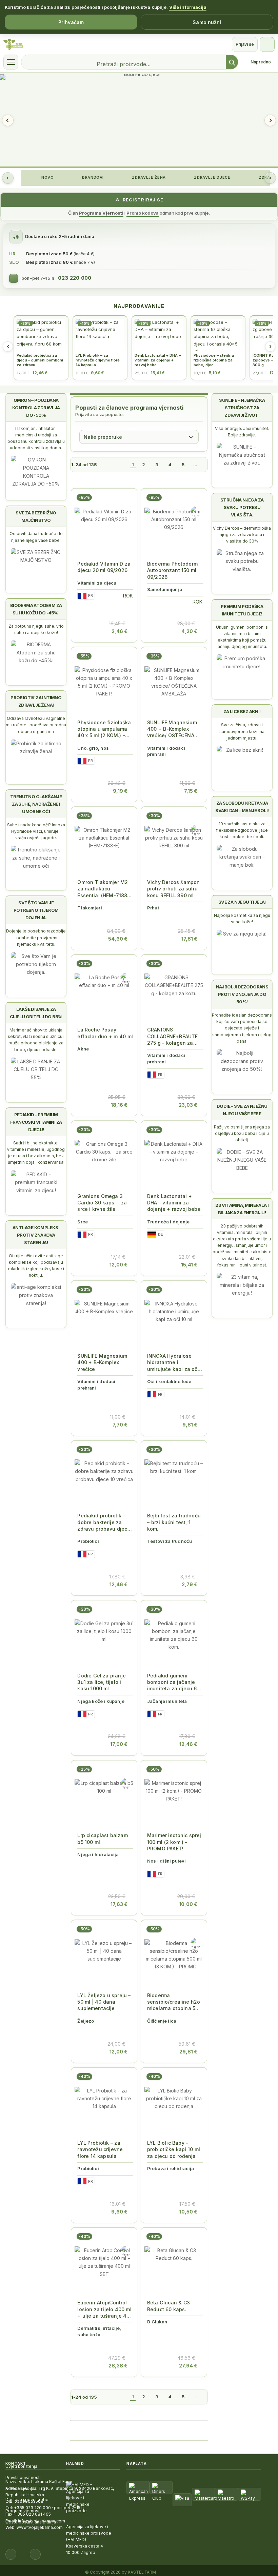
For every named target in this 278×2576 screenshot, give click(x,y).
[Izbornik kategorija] (11, 62)
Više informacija (188, 7)
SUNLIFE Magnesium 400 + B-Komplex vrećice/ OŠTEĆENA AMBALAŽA (172, 729)
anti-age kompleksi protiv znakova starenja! (36, 1235)
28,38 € (118, 2366)
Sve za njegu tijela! (242, 902)
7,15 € (191, 791)
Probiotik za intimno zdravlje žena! (36, 701)
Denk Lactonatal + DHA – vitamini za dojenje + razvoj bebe (174, 1203)
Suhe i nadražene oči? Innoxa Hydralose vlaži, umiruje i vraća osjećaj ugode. (36, 831)
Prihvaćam (71, 22)
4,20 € (189, 631)
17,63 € (119, 1904)
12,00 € (118, 1265)
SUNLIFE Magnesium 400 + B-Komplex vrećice (102, 1362)
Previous (8, 120)
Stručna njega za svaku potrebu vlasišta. (242, 507)
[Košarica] (267, 44)
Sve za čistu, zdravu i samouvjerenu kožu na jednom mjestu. (242, 731)
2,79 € (190, 1584)
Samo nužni (207, 22)
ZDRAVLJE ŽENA (148, 177)
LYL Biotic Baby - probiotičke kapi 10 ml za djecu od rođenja (174, 2149)
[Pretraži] (232, 62)
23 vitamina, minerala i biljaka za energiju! (242, 1209)
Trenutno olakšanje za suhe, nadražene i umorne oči (36, 804)
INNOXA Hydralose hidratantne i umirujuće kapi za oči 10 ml (173, 1363)
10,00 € (188, 1904)
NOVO (47, 177)
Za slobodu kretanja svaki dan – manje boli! (242, 807)
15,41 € (189, 1265)
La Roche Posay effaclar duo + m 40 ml (105, 1033)
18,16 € (119, 1105)
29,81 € (188, 2052)
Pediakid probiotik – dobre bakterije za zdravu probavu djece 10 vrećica (104, 1522)
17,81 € (189, 939)
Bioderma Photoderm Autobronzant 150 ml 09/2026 (172, 570)
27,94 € (188, 2366)
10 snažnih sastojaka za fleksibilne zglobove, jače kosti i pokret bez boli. (242, 830)
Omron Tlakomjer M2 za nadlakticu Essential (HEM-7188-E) (103, 889)
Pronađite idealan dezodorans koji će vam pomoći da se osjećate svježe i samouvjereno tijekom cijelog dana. (242, 1028)
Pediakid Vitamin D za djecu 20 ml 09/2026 (104, 567)
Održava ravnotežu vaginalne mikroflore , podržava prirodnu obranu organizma (36, 725)
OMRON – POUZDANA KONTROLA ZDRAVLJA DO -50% (36, 408)
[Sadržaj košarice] (87, 627)
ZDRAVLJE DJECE (212, 177)
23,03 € (188, 1105)
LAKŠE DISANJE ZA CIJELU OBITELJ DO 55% (36, 1013)
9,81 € (190, 1425)
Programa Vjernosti (101, 213)
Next (270, 120)
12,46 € (118, 1584)
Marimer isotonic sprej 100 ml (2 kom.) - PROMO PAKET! (174, 1842)
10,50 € (188, 2212)
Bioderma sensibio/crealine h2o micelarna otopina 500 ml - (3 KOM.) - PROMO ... (175, 2002)
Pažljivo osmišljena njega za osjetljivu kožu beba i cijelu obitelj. (242, 1133)
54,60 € (118, 939)
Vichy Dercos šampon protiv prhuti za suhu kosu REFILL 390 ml (173, 889)
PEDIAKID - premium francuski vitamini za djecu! (36, 1122)
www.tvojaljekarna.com (40, 2527)
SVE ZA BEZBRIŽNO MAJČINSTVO (36, 516)
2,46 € (120, 631)
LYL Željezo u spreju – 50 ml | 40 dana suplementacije (104, 2002)
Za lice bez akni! (242, 711)
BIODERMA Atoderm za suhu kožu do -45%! (36, 609)
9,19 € (120, 791)
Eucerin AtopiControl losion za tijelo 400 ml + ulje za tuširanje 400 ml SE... (105, 2309)
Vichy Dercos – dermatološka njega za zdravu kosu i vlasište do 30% (242, 535)
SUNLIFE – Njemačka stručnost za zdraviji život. (242, 408)
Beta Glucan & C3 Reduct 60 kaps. (168, 2306)
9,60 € (119, 2212)
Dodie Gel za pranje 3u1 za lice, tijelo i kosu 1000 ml (102, 1682)
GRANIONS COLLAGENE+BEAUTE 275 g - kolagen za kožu (172, 1036)
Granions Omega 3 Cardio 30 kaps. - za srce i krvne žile (102, 1203)
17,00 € (119, 1744)
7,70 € (120, 1425)
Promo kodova (143, 213)
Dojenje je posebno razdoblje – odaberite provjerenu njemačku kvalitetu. (36, 937)
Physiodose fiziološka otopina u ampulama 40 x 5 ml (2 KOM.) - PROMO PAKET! (104, 729)
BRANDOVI (92, 177)
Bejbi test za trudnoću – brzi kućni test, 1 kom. (174, 1522)
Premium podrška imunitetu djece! (242, 610)
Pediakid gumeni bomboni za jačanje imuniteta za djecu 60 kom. (174, 1682)
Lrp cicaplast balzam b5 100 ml (102, 1838)
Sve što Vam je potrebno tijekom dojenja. (36, 910)
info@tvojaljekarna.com (42, 2521)
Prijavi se (245, 44)
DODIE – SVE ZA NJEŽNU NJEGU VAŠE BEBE (242, 1110)
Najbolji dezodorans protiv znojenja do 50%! (242, 994)
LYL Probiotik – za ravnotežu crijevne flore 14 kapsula (100, 2149)
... (195, 465)
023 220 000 (75, 278)
